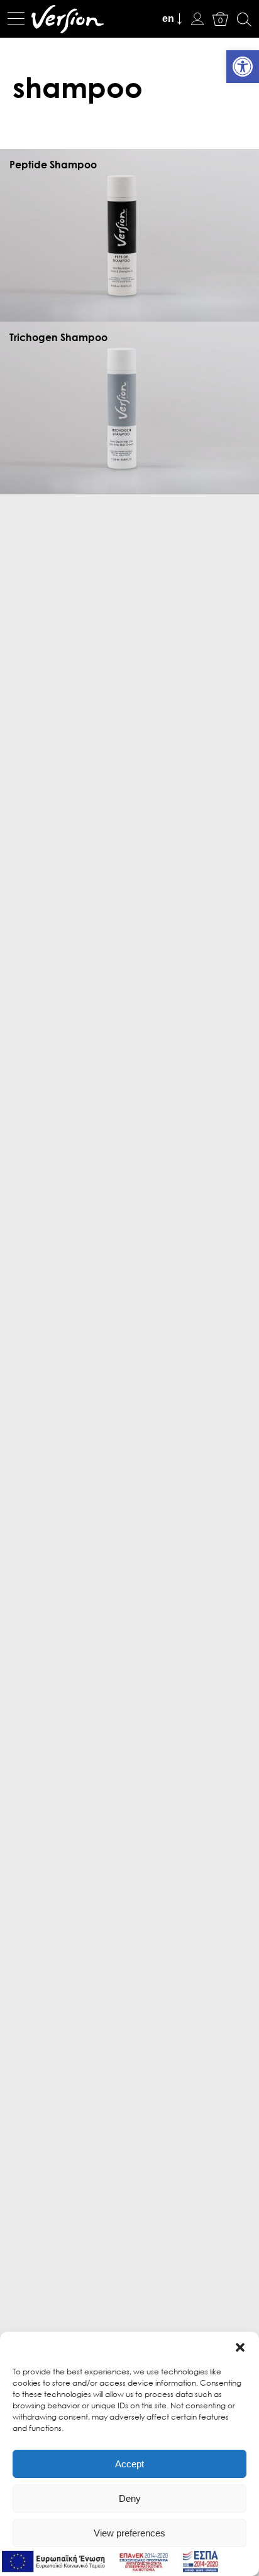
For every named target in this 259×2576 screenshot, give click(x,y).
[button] (240, 2347)
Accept (129, 2464)
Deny (130, 2498)
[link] (243, 67)
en (168, 19)
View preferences (129, 2533)
